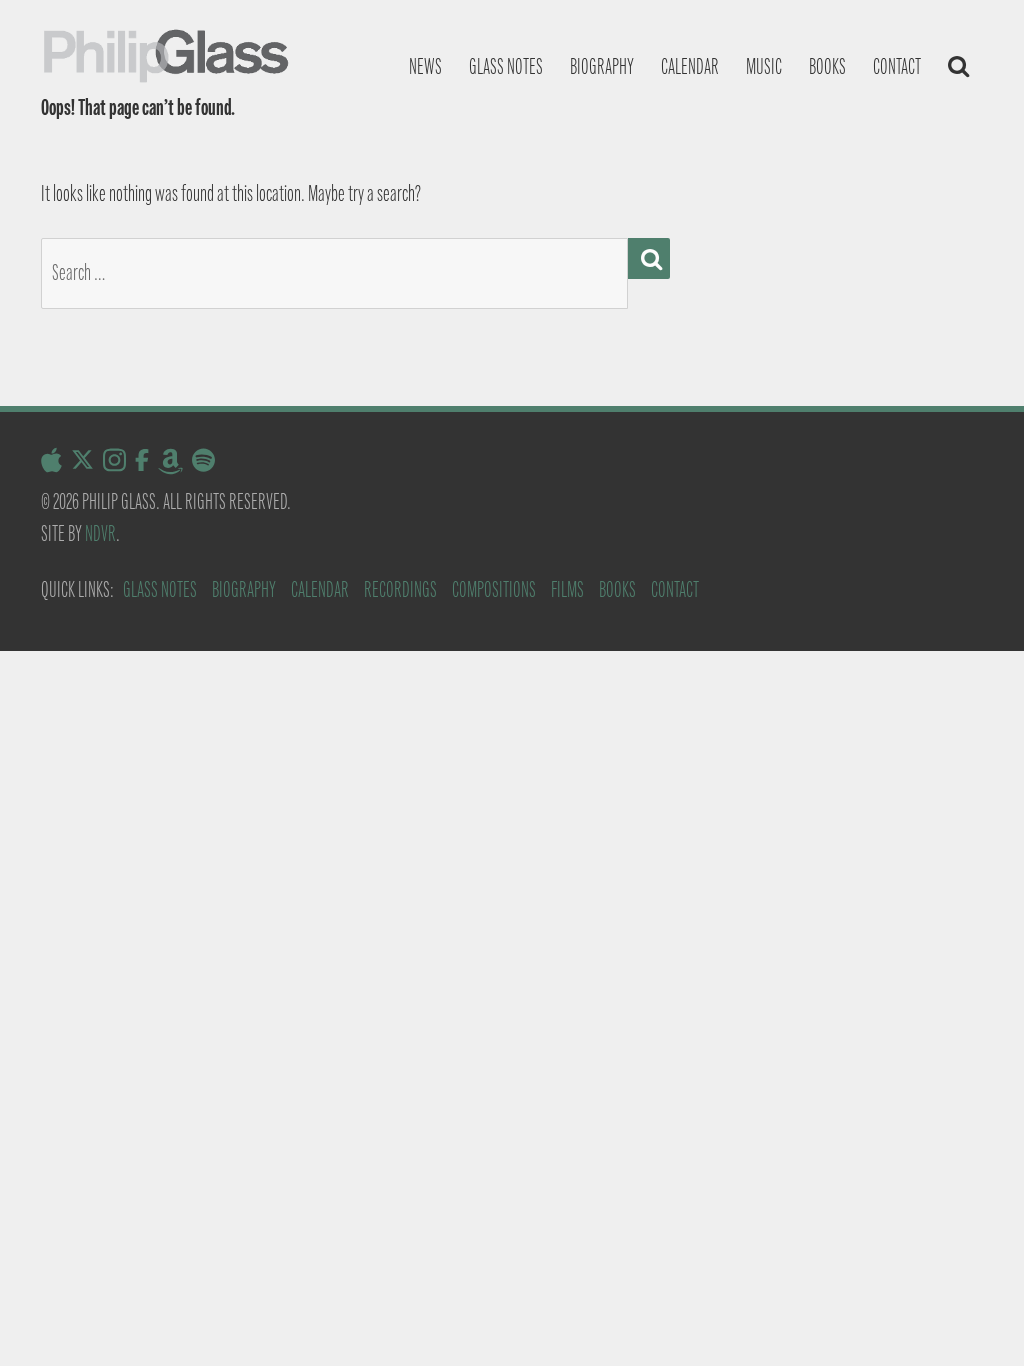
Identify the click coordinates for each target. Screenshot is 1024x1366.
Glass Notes (160, 589)
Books (827, 66)
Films (567, 589)
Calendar (690, 66)
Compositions (494, 589)
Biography (602, 66)
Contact (897, 66)
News (425, 66)
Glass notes (506, 66)
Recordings (400, 589)
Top (976, 1318)
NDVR (100, 533)
